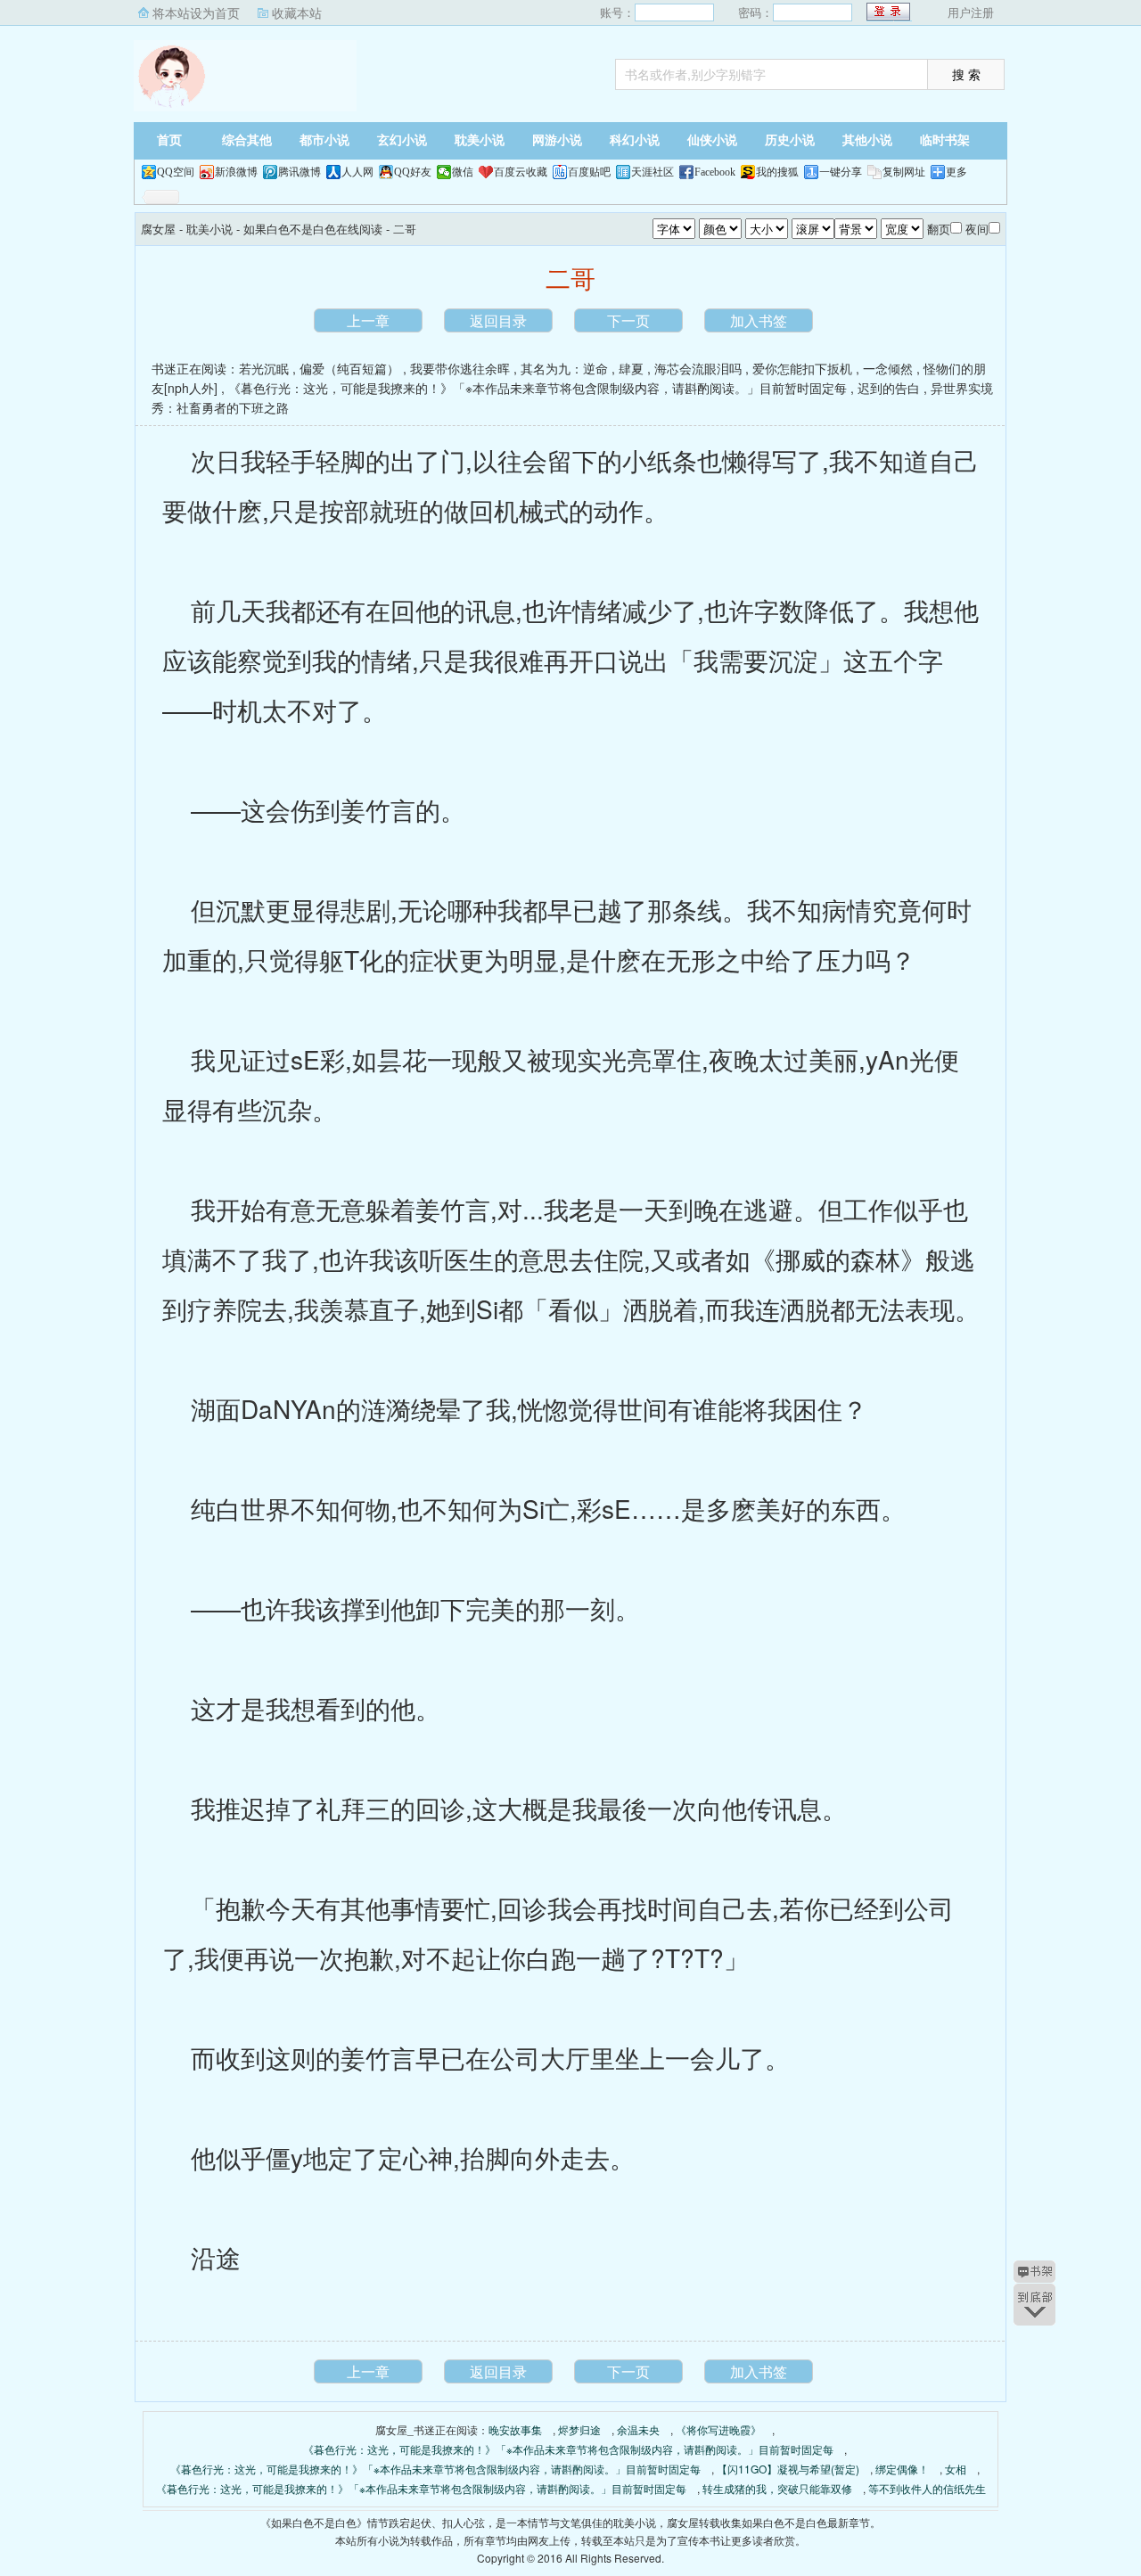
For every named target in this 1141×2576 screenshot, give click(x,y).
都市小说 (324, 140)
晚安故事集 (515, 2429)
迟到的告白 (889, 388)
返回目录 (498, 320)
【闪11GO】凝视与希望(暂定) (788, 2469)
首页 (169, 140)
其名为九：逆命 (564, 368)
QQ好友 (413, 172)
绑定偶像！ (902, 2469)
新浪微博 (236, 172)
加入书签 (759, 320)
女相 (956, 2469)
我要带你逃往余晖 (460, 368)
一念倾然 (888, 368)
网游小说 (557, 140)
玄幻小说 (402, 140)
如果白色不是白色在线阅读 (313, 229)
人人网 (357, 172)
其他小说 (867, 140)
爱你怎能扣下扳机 (802, 368)
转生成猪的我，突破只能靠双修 (777, 2488)
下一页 (628, 320)
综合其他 (247, 140)
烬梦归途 (579, 2429)
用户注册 (971, 12)
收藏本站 (297, 12)
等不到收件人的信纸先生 (927, 2488)
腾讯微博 (300, 172)
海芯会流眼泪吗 (698, 368)
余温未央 (638, 2429)
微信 (463, 172)
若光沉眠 (264, 368)
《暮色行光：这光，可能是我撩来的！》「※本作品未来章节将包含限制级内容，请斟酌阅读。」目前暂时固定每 (538, 388)
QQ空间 (176, 172)
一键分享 (841, 172)
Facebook (715, 172)
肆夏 (631, 368)
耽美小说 (480, 140)
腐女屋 (245, 76)
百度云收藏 (521, 172)
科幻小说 (635, 140)
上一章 (368, 320)
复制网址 (904, 172)
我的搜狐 (777, 172)
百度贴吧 (589, 172)
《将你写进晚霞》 (718, 2429)
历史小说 (790, 140)
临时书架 (945, 140)
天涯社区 (653, 172)
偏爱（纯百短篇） (349, 368)
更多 (956, 172)
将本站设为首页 (196, 12)
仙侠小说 (712, 140)
